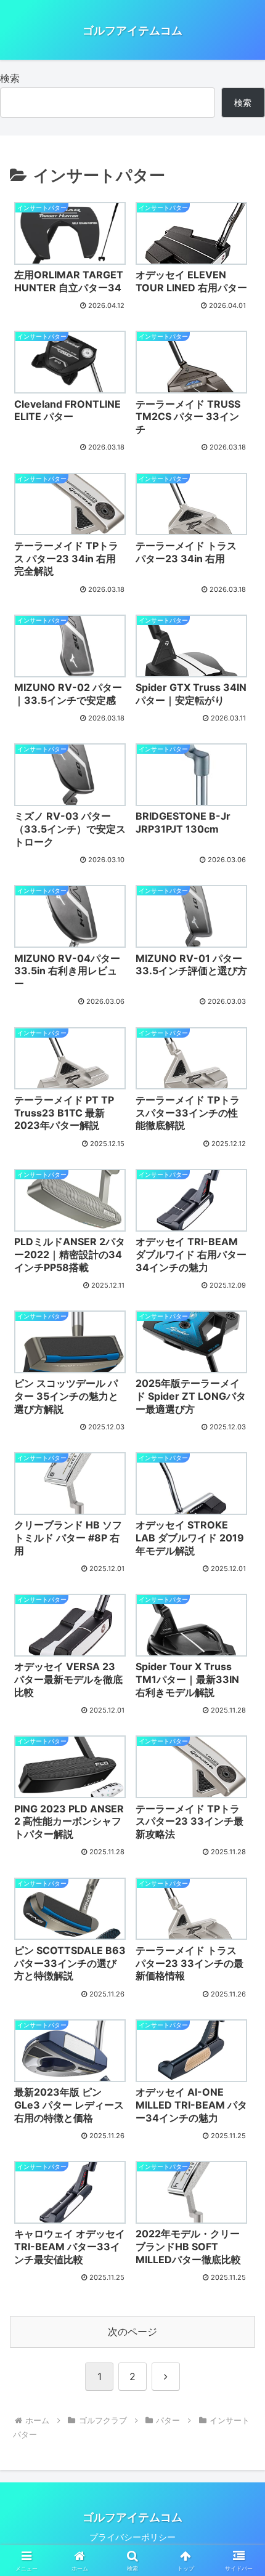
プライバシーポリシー (132, 2537)
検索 (10, 78)
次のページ (132, 2332)
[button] (239, 1903)
